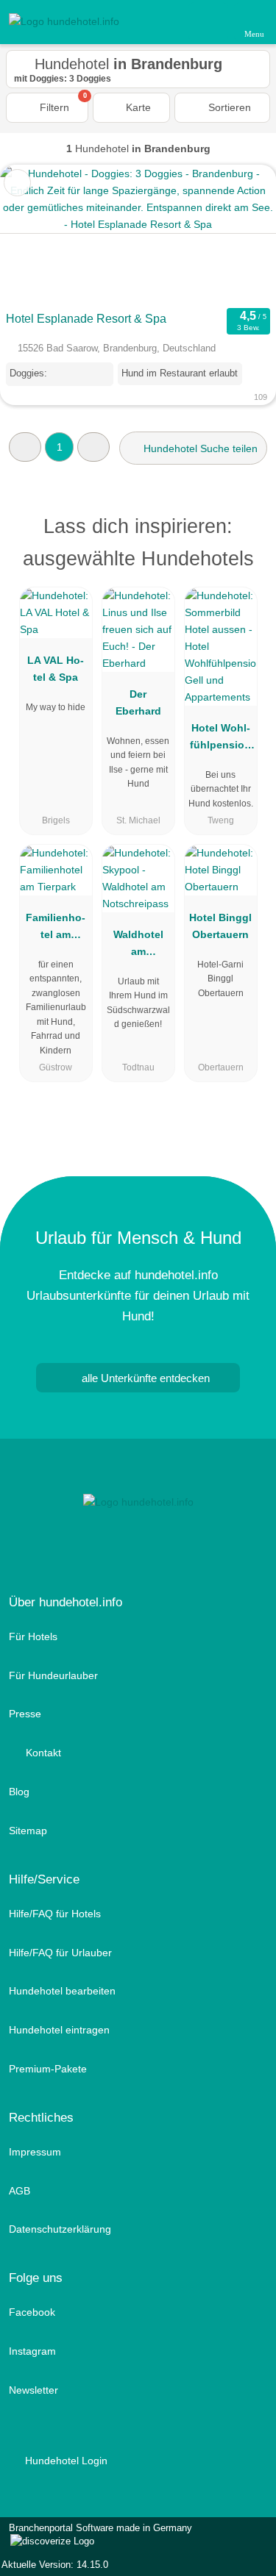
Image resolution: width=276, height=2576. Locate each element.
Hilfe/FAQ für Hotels (55, 1914)
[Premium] (246, 530)
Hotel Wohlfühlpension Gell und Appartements (220, 740)
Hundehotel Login (65, 2461)
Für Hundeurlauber (53, 1675)
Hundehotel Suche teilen (199, 448)
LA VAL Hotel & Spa (56, 669)
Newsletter (33, 2390)
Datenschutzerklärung (60, 2229)
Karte (137, 107)
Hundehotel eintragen (59, 2030)
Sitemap (28, 1831)
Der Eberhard (138, 702)
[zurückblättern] (37, 235)
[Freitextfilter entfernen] (209, 21)
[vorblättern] (239, 235)
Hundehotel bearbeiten (62, 1991)
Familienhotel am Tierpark (56, 929)
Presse (25, 1714)
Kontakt (42, 1753)
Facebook (32, 2312)
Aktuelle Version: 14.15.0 (55, 2565)
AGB (20, 2191)
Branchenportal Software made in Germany (96, 2536)
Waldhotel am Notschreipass (138, 946)
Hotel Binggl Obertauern (220, 926)
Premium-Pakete (48, 2069)
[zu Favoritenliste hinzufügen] (17, 183)
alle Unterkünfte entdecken (144, 1378)
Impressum (35, 2152)
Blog (19, 1792)
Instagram (32, 2351)
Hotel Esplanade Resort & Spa (86, 319)
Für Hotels (33, 1636)
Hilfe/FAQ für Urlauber (60, 1953)
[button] (25, 447)
